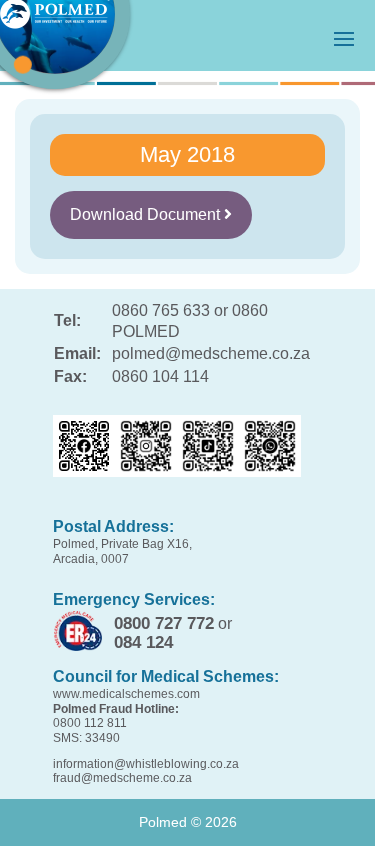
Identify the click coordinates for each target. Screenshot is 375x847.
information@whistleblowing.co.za (146, 764)
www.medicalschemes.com (126, 694)
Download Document (147, 214)
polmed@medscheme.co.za (211, 353)
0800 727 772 (164, 623)
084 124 (143, 642)
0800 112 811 (90, 723)
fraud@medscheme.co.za (122, 778)
